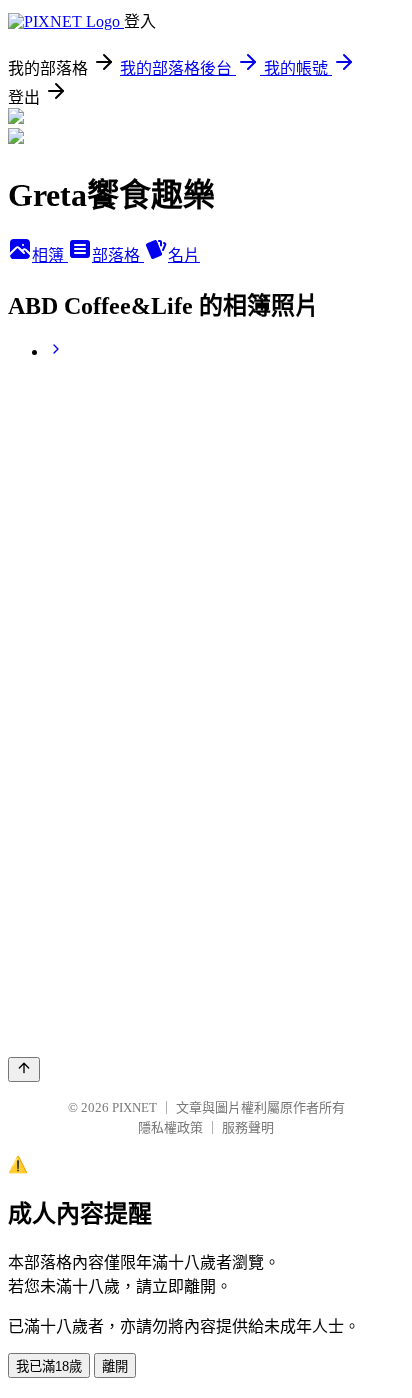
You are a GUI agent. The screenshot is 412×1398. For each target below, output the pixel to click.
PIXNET (134, 1107)
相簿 (50, 255)
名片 (184, 255)
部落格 (118, 255)
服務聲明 (248, 1127)
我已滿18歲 (49, 1366)
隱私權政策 (170, 1127)
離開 (115, 1366)
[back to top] (24, 1069)
